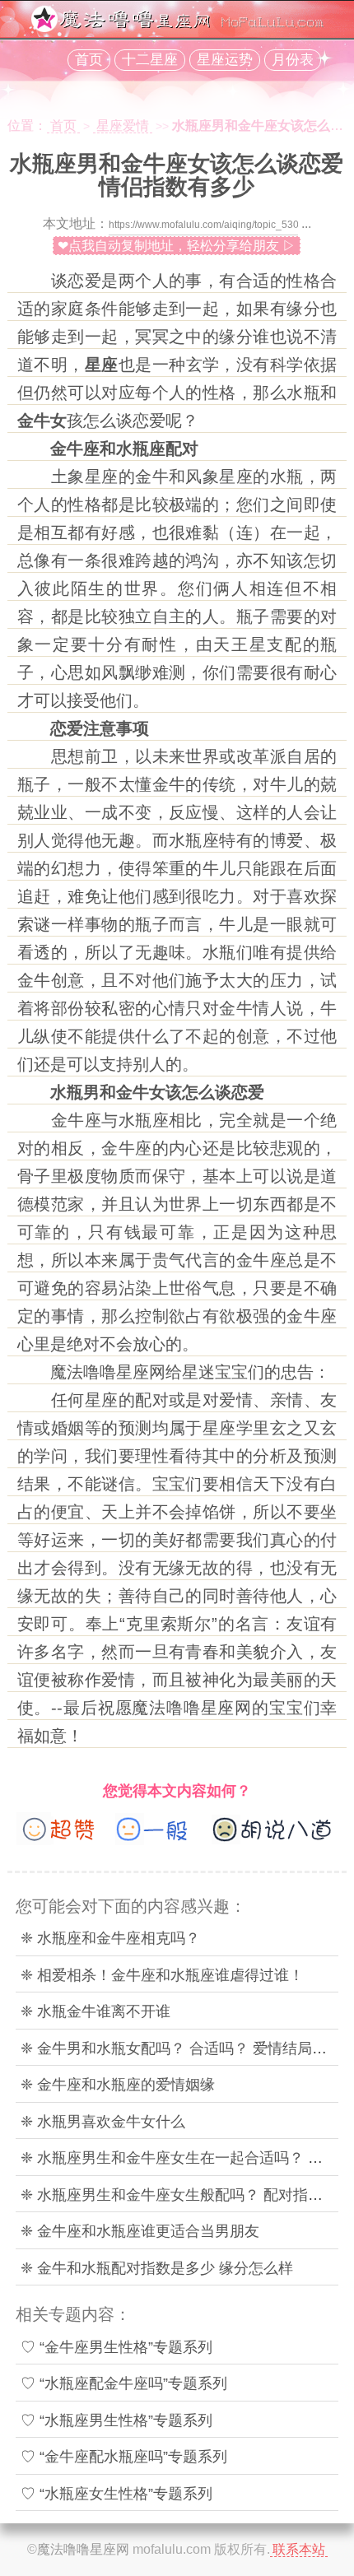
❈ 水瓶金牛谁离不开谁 (95, 2011)
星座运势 (225, 60)
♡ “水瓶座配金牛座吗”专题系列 (124, 2383)
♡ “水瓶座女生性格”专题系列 (116, 2494)
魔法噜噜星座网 (83, 2549)
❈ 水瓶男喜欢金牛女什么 (103, 2122)
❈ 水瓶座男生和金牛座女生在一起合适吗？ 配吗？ (186, 2158)
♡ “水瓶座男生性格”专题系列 (116, 2420)
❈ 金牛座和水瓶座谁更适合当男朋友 (140, 2231)
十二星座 (150, 60)
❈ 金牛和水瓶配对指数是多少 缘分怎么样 (157, 2268)
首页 (89, 60)
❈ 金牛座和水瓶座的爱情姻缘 (118, 2085)
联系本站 (299, 2549)
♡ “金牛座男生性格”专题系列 (116, 2347)
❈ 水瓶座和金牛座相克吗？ (110, 1938)
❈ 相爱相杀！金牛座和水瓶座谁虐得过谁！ (162, 1975)
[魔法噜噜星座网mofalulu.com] (177, 28)
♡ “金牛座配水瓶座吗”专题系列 (124, 2457)
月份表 (293, 60)
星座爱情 (123, 126)
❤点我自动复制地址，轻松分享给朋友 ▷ (177, 246)
